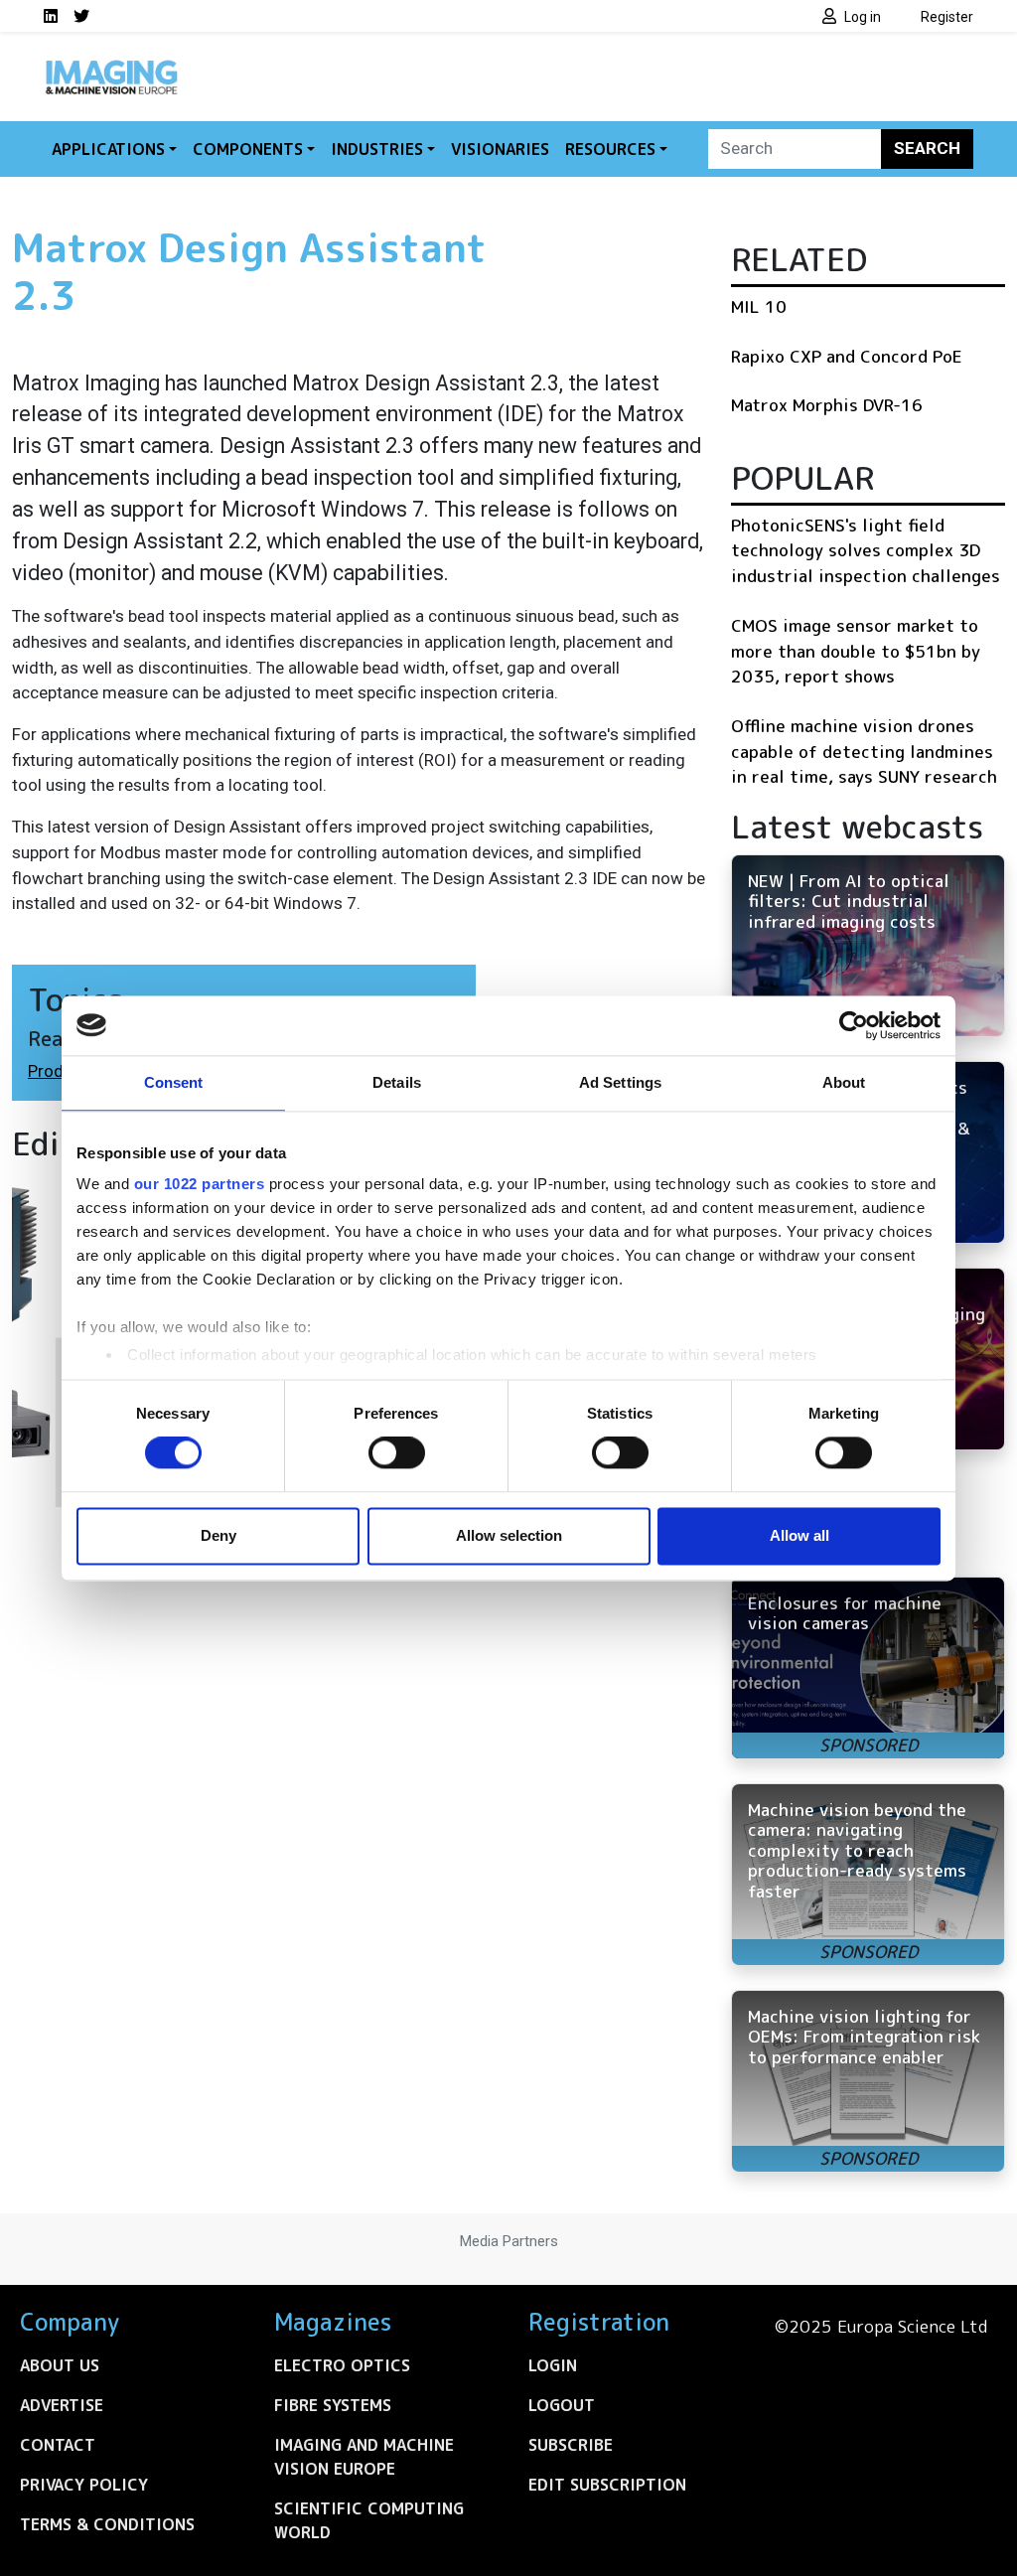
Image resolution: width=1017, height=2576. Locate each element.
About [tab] (844, 1082)
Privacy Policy (84, 2485)
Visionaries (500, 149)
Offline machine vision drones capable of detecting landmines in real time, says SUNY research (864, 751)
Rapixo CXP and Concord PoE (847, 356)
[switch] (397, 1453)
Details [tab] (397, 1082)
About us (60, 2365)
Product (58, 1071)
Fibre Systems (333, 2405)
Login (553, 2365)
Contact (58, 2445)
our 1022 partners (200, 1184)
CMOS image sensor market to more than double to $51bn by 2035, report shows (856, 651)
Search (927, 148)
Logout (562, 2405)
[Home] (111, 68)
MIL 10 (759, 306)
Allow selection (509, 1535)
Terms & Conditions (107, 2524)
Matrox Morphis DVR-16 (827, 405)
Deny (218, 1535)
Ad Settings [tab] (620, 1082)
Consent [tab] (174, 1082)
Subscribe (571, 2445)
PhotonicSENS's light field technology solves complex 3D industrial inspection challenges (866, 550)
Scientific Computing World (369, 2520)
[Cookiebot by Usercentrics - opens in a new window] (854, 1025)
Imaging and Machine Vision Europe (364, 2457)
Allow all (799, 1535)
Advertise (62, 2405)
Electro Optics (342, 2365)
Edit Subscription (607, 2485)
